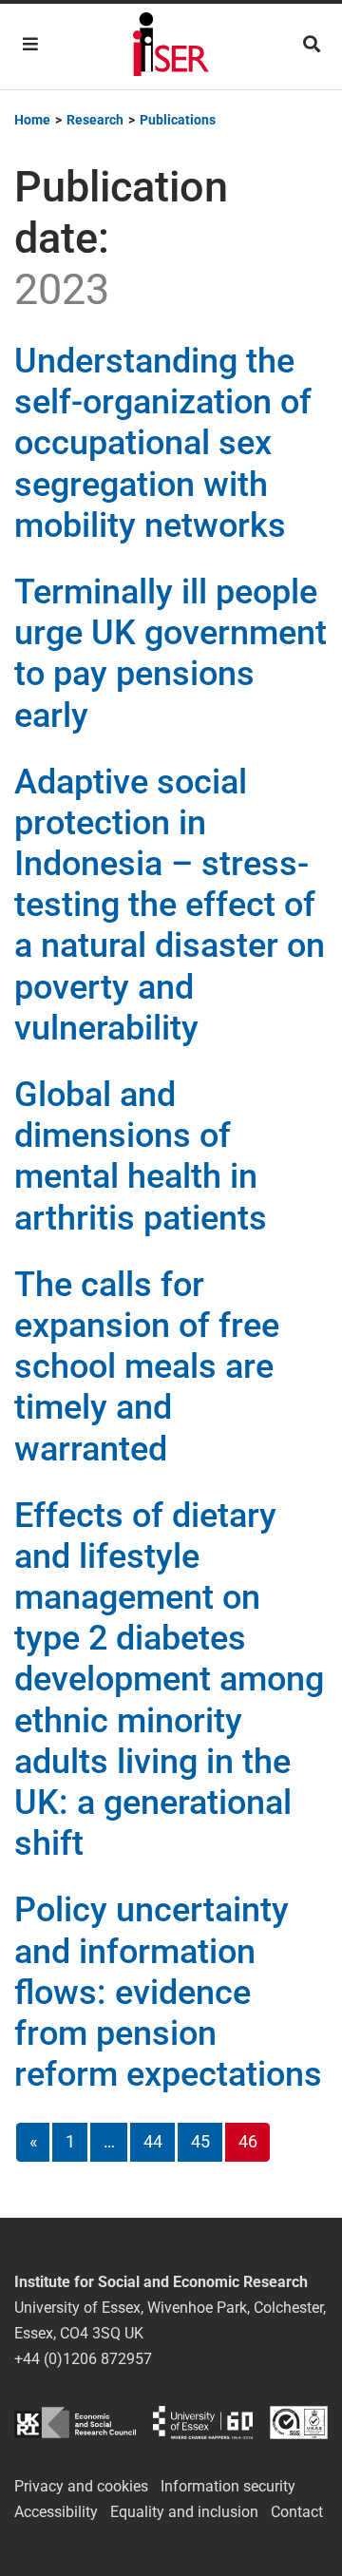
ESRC (75, 2423)
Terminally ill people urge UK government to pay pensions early (171, 654)
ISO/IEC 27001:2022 (299, 2423)
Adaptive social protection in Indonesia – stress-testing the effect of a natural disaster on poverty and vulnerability (170, 905)
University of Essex (203, 2423)
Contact (297, 2512)
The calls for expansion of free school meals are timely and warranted (147, 1367)
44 (153, 2141)
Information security (228, 2486)
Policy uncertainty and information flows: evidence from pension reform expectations (168, 1992)
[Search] (312, 44)
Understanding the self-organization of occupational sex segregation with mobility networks (163, 443)
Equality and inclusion (184, 2512)
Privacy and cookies (81, 2486)
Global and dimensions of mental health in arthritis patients (141, 1156)
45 (200, 2141)
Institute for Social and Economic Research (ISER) (171, 47)
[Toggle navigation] (30, 44)
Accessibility (56, 2512)
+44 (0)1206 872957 (83, 2359)
